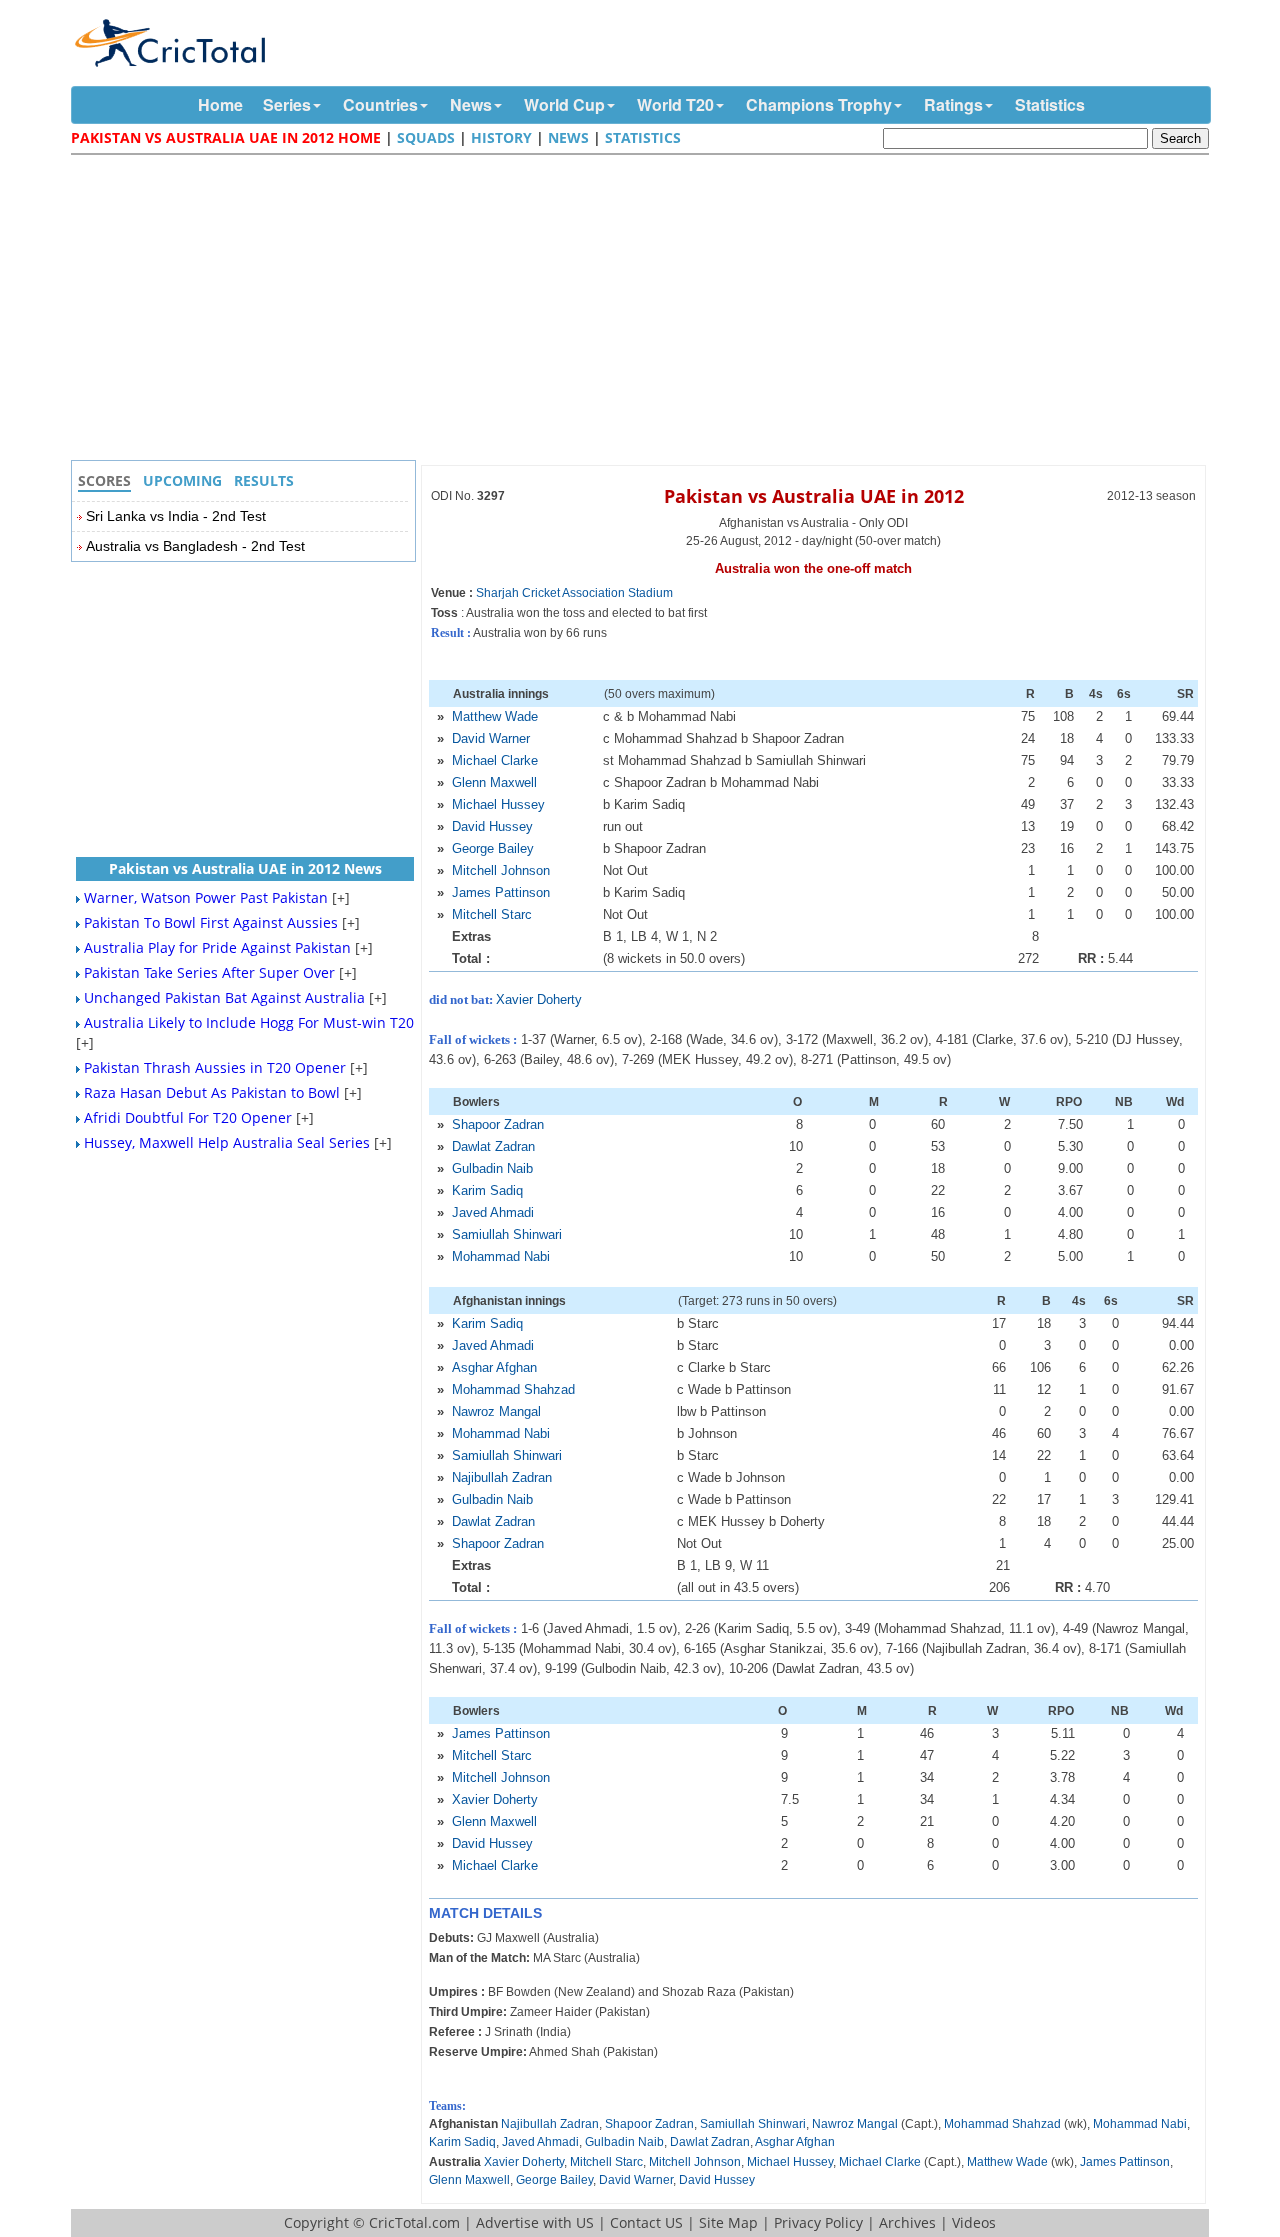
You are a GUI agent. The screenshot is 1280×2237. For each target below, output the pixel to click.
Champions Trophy (819, 104)
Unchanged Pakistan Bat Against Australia (224, 997)
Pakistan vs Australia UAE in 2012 (814, 496)
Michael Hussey (498, 804)
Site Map (728, 2222)
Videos (974, 2222)
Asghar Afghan (494, 1367)
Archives (907, 2222)
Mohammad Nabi (501, 1256)
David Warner (491, 738)
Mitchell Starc (492, 914)
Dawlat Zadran (493, 1146)
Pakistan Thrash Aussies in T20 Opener (215, 1067)
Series (287, 104)
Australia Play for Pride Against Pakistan (217, 947)
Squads (426, 137)
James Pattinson (501, 892)
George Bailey (493, 848)
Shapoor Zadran (498, 1124)
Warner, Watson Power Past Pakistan (206, 897)
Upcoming (182, 480)
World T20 (675, 104)
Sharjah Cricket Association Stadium (574, 593)
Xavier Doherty (539, 999)
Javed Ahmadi (493, 1212)
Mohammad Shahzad (513, 1389)
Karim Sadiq (487, 1190)
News (471, 104)
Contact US (646, 2222)
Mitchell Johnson (501, 870)
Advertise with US (535, 2222)
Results (264, 480)
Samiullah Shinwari (507, 1234)
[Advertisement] (645, 310)
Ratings (953, 104)
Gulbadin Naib (492, 1168)
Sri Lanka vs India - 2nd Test (176, 516)
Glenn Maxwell (494, 782)
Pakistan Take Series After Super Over (209, 972)
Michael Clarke (495, 760)
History (501, 137)
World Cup (564, 104)
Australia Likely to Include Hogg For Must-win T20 (249, 1022)
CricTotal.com (414, 2222)
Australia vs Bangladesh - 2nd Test (195, 546)
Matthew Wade (495, 716)
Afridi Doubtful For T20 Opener (188, 1117)
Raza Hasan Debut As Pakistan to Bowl (212, 1092)
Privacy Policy (818, 2222)
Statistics (1050, 104)
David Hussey (492, 826)
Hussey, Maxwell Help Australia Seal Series (227, 1142)
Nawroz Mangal (496, 1411)
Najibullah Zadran (502, 1477)
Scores (104, 480)
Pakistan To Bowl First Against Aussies (211, 922)
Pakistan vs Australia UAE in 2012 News (245, 868)
